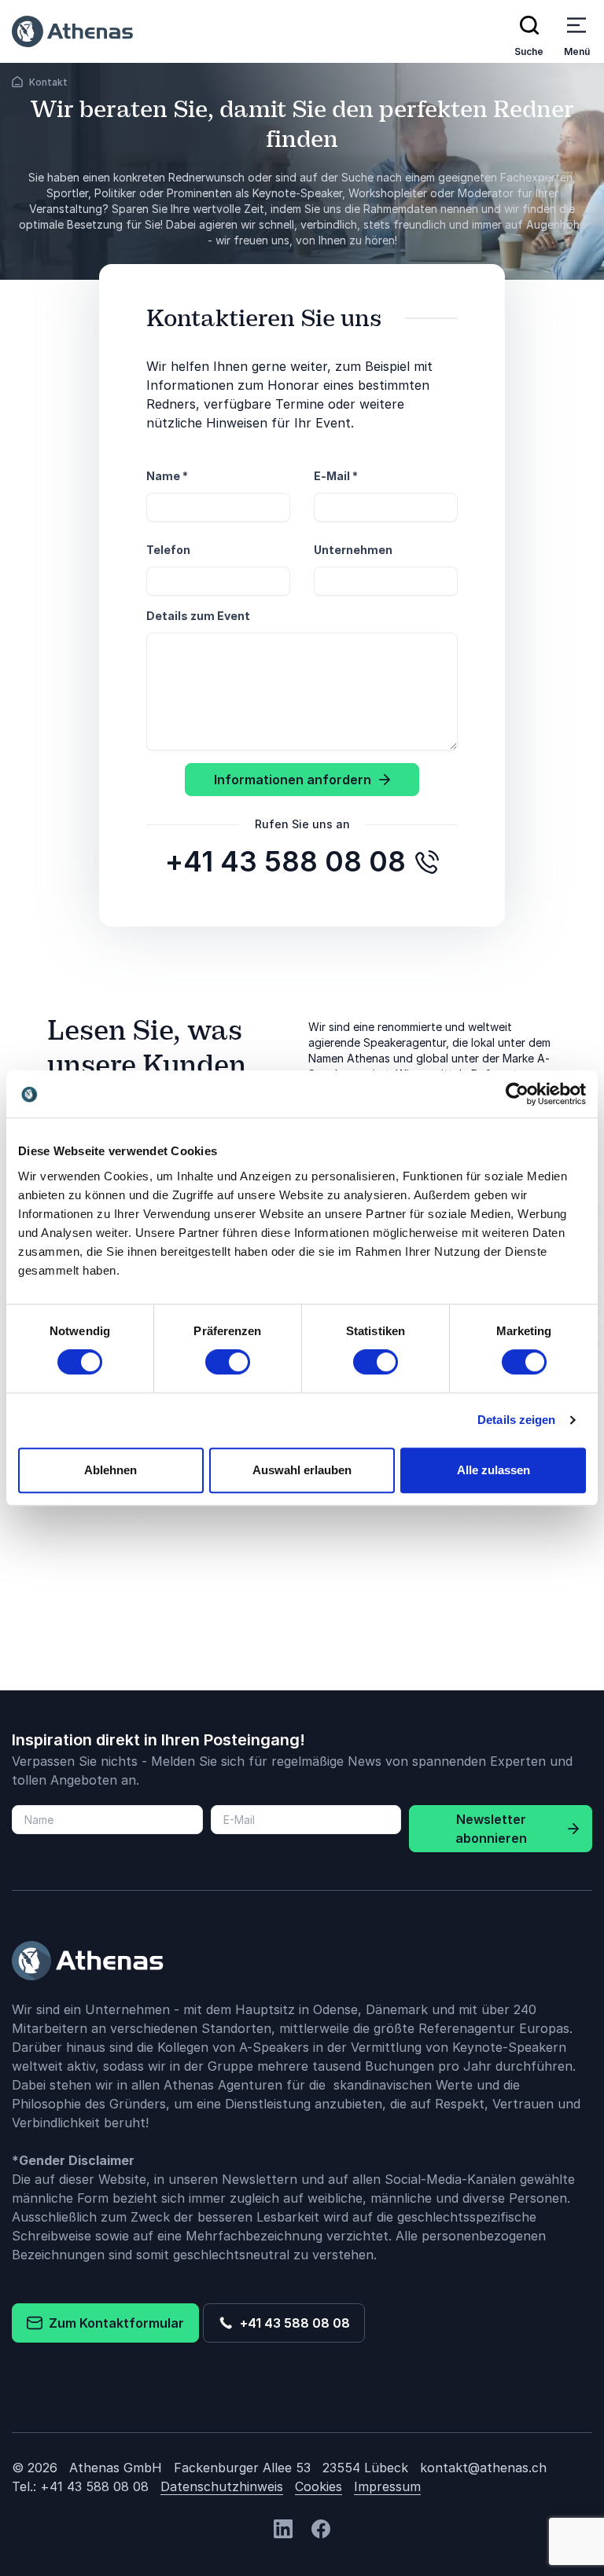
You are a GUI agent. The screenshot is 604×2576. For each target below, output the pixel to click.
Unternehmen (353, 550)
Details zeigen (516, 1420)
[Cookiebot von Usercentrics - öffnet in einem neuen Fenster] (517, 1094)
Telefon (168, 550)
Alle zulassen (494, 1470)
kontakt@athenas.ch (483, 2468)
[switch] (228, 1362)
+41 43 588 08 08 (292, 2323)
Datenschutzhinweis (222, 2486)
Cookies (319, 2486)
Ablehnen (110, 1470)
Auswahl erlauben (302, 1470)
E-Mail (336, 476)
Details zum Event (198, 616)
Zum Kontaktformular (113, 2323)
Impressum (387, 2486)
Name (167, 476)
